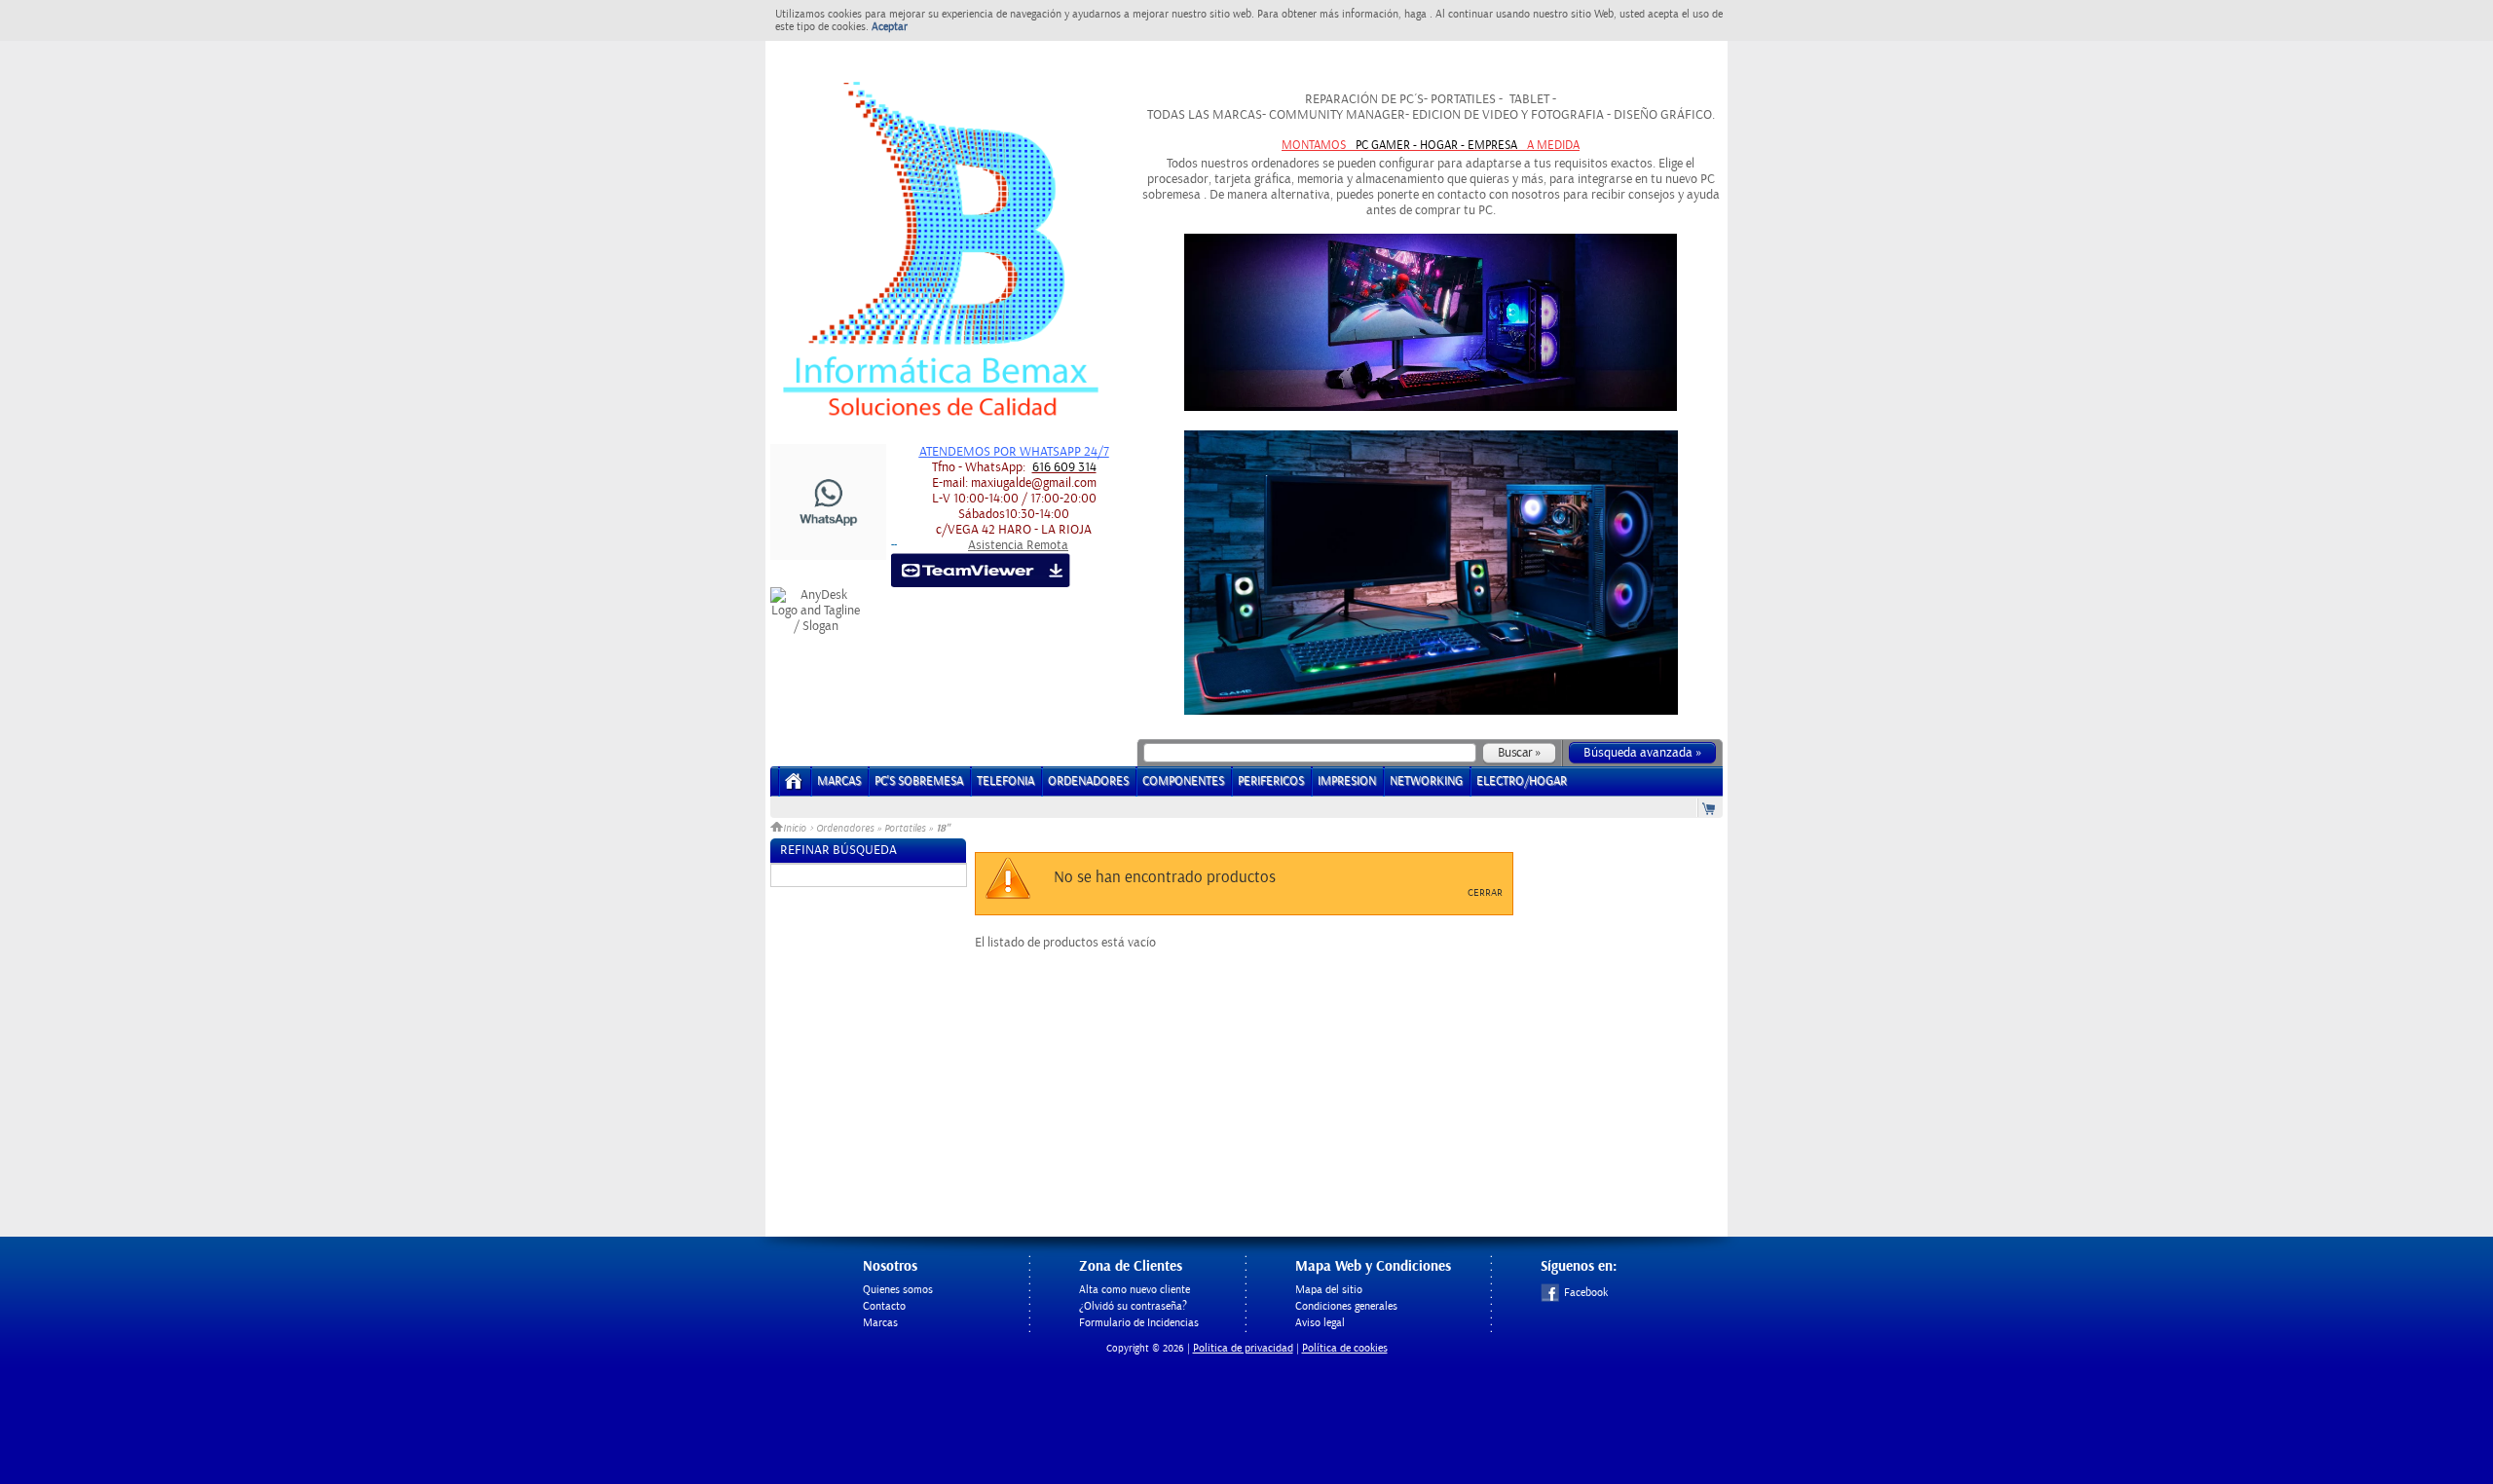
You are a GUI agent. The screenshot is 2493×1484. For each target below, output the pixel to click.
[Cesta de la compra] (1710, 808)
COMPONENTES (1183, 781)
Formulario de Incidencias (1139, 1323)
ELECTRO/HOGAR (1522, 781)
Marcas (839, 781)
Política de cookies (1345, 1348)
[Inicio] (794, 787)
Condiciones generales (1346, 1306)
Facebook (1586, 1293)
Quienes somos (898, 1290)
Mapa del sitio (1329, 1290)
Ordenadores (845, 829)
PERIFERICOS (1271, 781)
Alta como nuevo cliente (1135, 1290)
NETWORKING (1426, 781)
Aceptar (890, 27)
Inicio (796, 829)
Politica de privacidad (1243, 1348)
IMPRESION (1347, 781)
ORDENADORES (1088, 781)
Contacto (884, 1306)
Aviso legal (1320, 1323)
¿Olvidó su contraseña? (1133, 1306)
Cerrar (1485, 893)
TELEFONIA (1005, 781)
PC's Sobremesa (919, 781)
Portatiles (905, 829)
